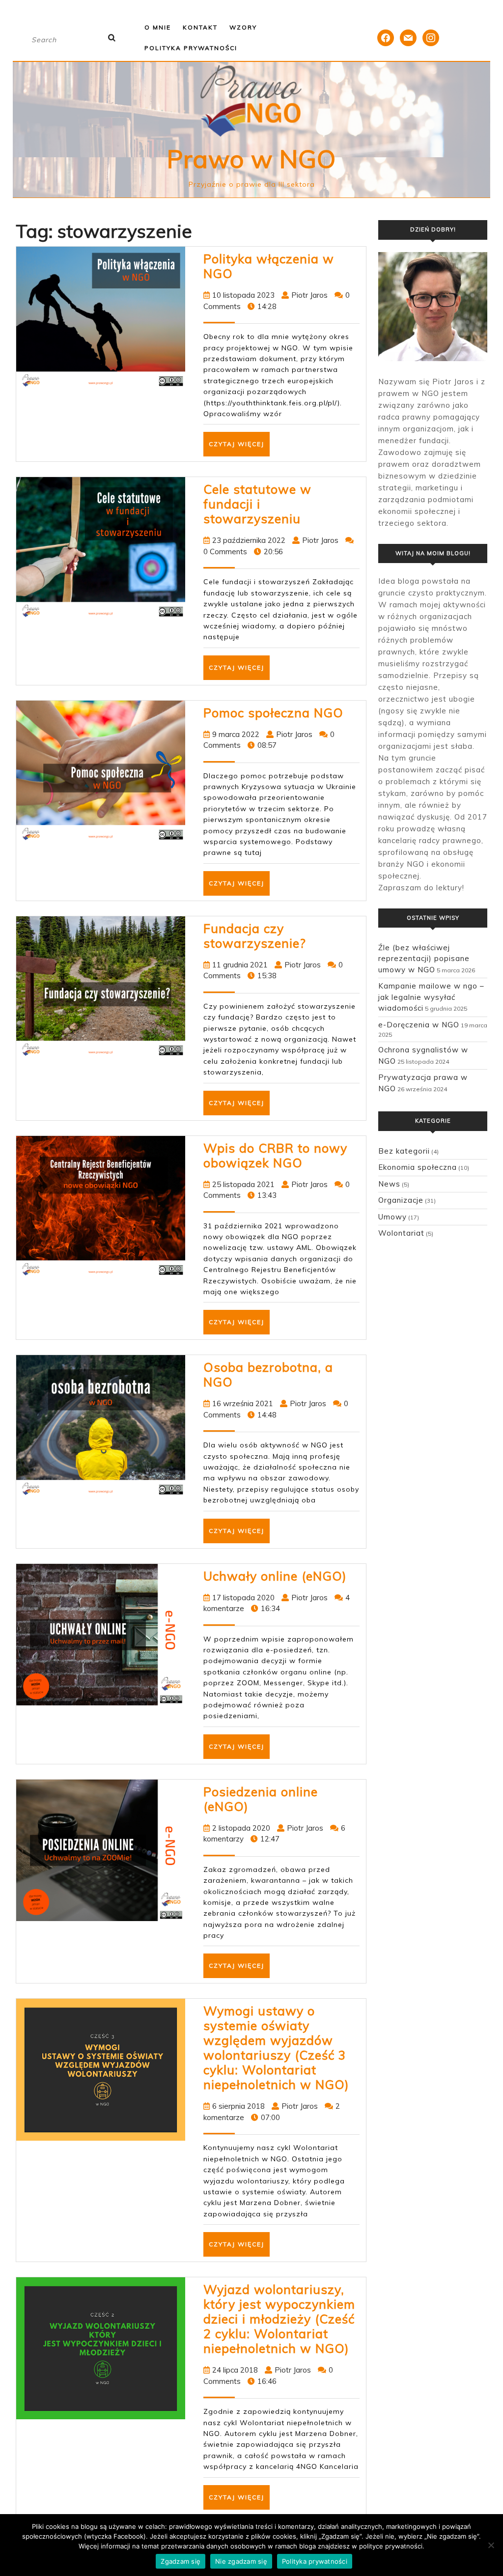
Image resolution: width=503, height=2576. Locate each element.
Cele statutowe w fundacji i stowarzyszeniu (257, 504)
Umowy (392, 1217)
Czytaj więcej (239, 448)
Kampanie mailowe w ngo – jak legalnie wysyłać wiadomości (431, 997)
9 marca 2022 (236, 734)
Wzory (243, 27)
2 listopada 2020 (241, 1828)
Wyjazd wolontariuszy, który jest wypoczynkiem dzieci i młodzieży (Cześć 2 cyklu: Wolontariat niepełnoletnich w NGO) (279, 2319)
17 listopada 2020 (243, 1598)
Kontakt (200, 27)
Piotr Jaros (309, 295)
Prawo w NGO (251, 159)
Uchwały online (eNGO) (275, 1576)
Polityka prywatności (191, 48)
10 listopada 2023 (243, 295)
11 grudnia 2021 (240, 965)
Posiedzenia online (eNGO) (261, 1799)
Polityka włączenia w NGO (269, 266)
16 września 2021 (243, 1403)
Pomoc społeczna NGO (273, 713)
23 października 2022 (249, 540)
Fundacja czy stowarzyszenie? (255, 936)
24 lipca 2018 (235, 2370)
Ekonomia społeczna (418, 1167)
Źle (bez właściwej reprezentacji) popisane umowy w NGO (424, 959)
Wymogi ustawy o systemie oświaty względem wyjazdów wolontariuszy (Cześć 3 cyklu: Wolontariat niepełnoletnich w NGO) (276, 2048)
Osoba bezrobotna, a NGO (268, 1374)
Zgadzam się (181, 2561)
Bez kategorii (404, 1151)
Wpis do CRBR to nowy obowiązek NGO (275, 1155)
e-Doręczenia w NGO (419, 1025)
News (389, 1184)
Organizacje (401, 1200)
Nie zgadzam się (241, 2561)
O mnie (158, 27)
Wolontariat (401, 1233)
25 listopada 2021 (243, 1184)
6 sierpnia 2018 (238, 2106)
